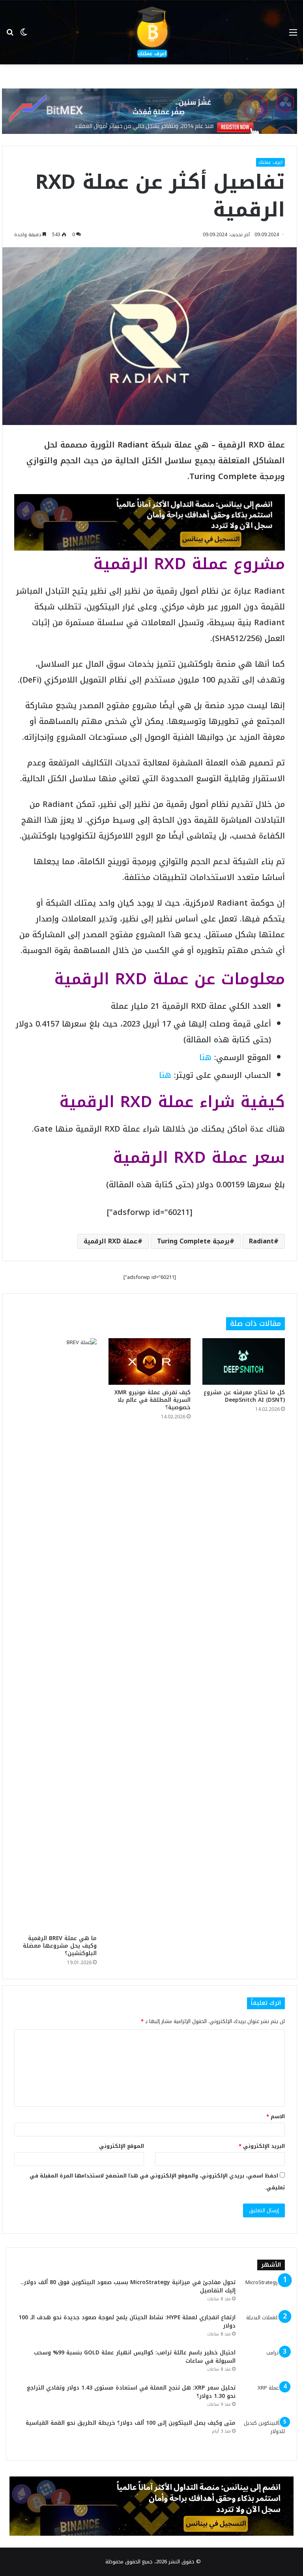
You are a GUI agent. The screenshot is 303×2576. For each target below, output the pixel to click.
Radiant (261, 1241)
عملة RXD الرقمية (111, 1241)
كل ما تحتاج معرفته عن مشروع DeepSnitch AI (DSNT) (244, 1396)
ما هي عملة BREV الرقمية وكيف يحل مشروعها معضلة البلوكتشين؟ (60, 1946)
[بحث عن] (10, 35)
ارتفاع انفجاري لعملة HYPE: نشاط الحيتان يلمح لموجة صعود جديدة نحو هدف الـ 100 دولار (127, 2322)
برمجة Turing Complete (193, 1241)
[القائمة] (293, 35)
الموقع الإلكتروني (122, 2146)
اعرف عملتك (270, 162)
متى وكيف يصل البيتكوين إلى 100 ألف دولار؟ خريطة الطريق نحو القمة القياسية (131, 2423)
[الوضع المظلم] (24, 35)
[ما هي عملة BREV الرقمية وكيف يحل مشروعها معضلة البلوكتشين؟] (55, 1634)
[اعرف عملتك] (151, 32)
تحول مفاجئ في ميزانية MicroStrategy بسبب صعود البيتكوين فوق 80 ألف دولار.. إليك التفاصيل (128, 2286)
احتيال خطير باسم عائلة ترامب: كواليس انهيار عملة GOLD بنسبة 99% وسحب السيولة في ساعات (135, 2357)
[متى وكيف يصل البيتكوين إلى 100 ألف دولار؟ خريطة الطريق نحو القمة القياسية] (263, 2434)
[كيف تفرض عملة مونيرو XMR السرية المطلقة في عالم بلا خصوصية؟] (150, 1361)
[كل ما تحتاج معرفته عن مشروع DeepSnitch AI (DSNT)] (244, 1361)
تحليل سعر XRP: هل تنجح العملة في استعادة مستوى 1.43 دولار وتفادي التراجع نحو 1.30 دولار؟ (131, 2392)
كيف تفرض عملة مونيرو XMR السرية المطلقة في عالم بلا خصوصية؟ (152, 1400)
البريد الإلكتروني (262, 2146)
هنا (205, 1057)
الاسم (276, 2116)
